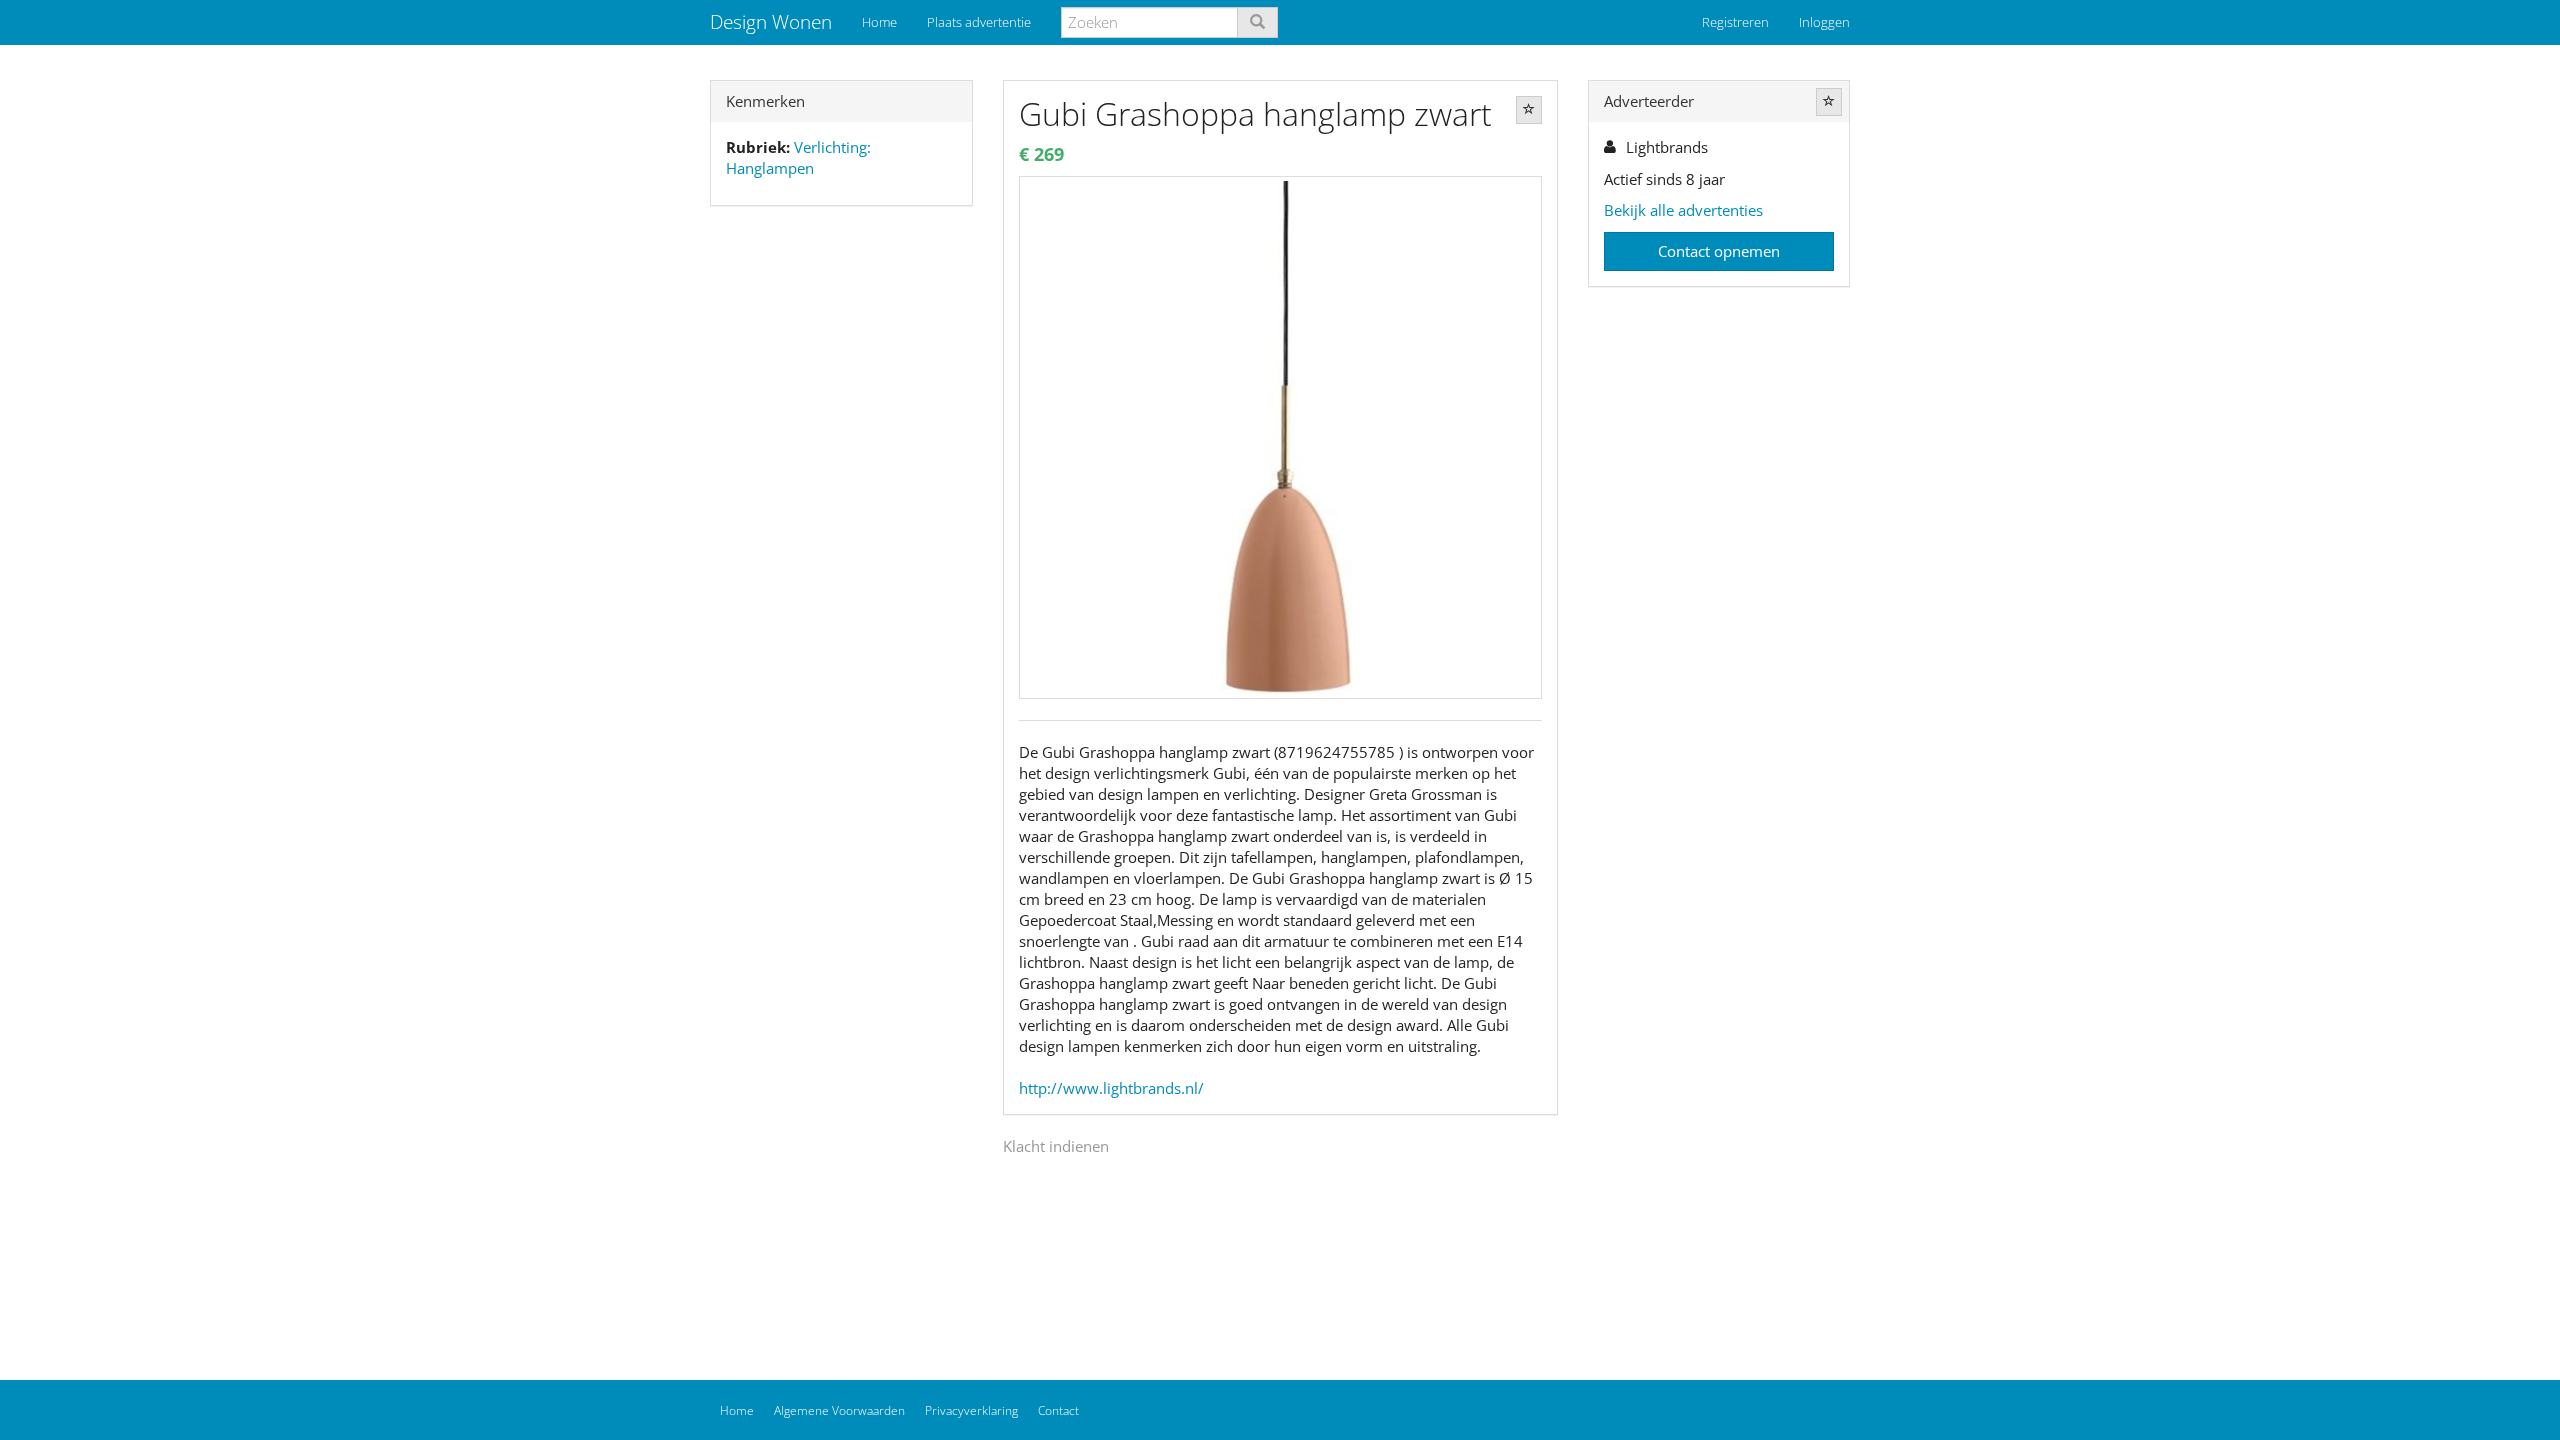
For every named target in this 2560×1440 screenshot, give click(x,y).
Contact (1058, 1410)
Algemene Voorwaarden (839, 1410)
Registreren (1735, 22)
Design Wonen (771, 22)
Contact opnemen (1719, 251)
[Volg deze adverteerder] (1829, 102)
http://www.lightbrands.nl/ (1111, 1088)
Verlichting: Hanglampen (798, 157)
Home (879, 22)
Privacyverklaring (971, 1410)
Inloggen (1824, 22)
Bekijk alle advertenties (1683, 210)
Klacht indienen (1056, 1146)
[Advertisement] (841, 536)
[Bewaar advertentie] (1529, 110)
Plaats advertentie (979, 22)
